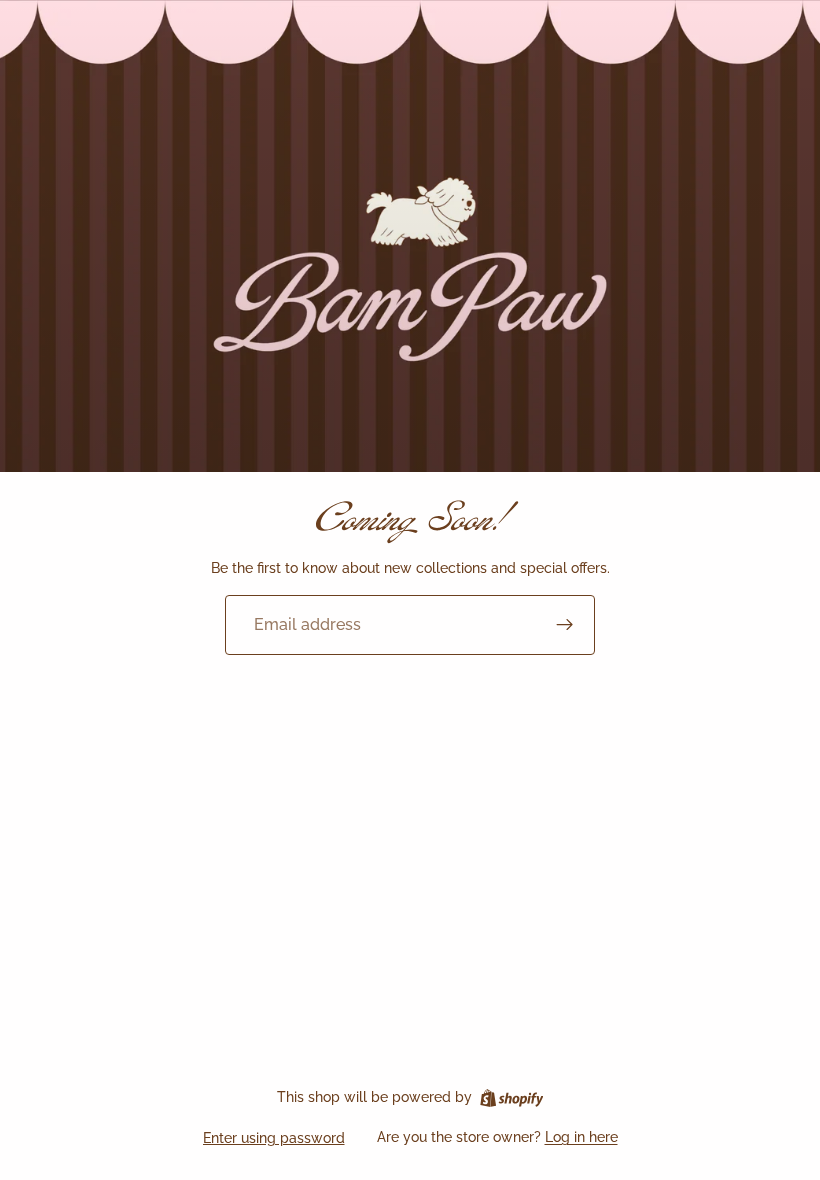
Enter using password (274, 1138)
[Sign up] (565, 625)
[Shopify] (511, 1098)
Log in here (581, 1137)
